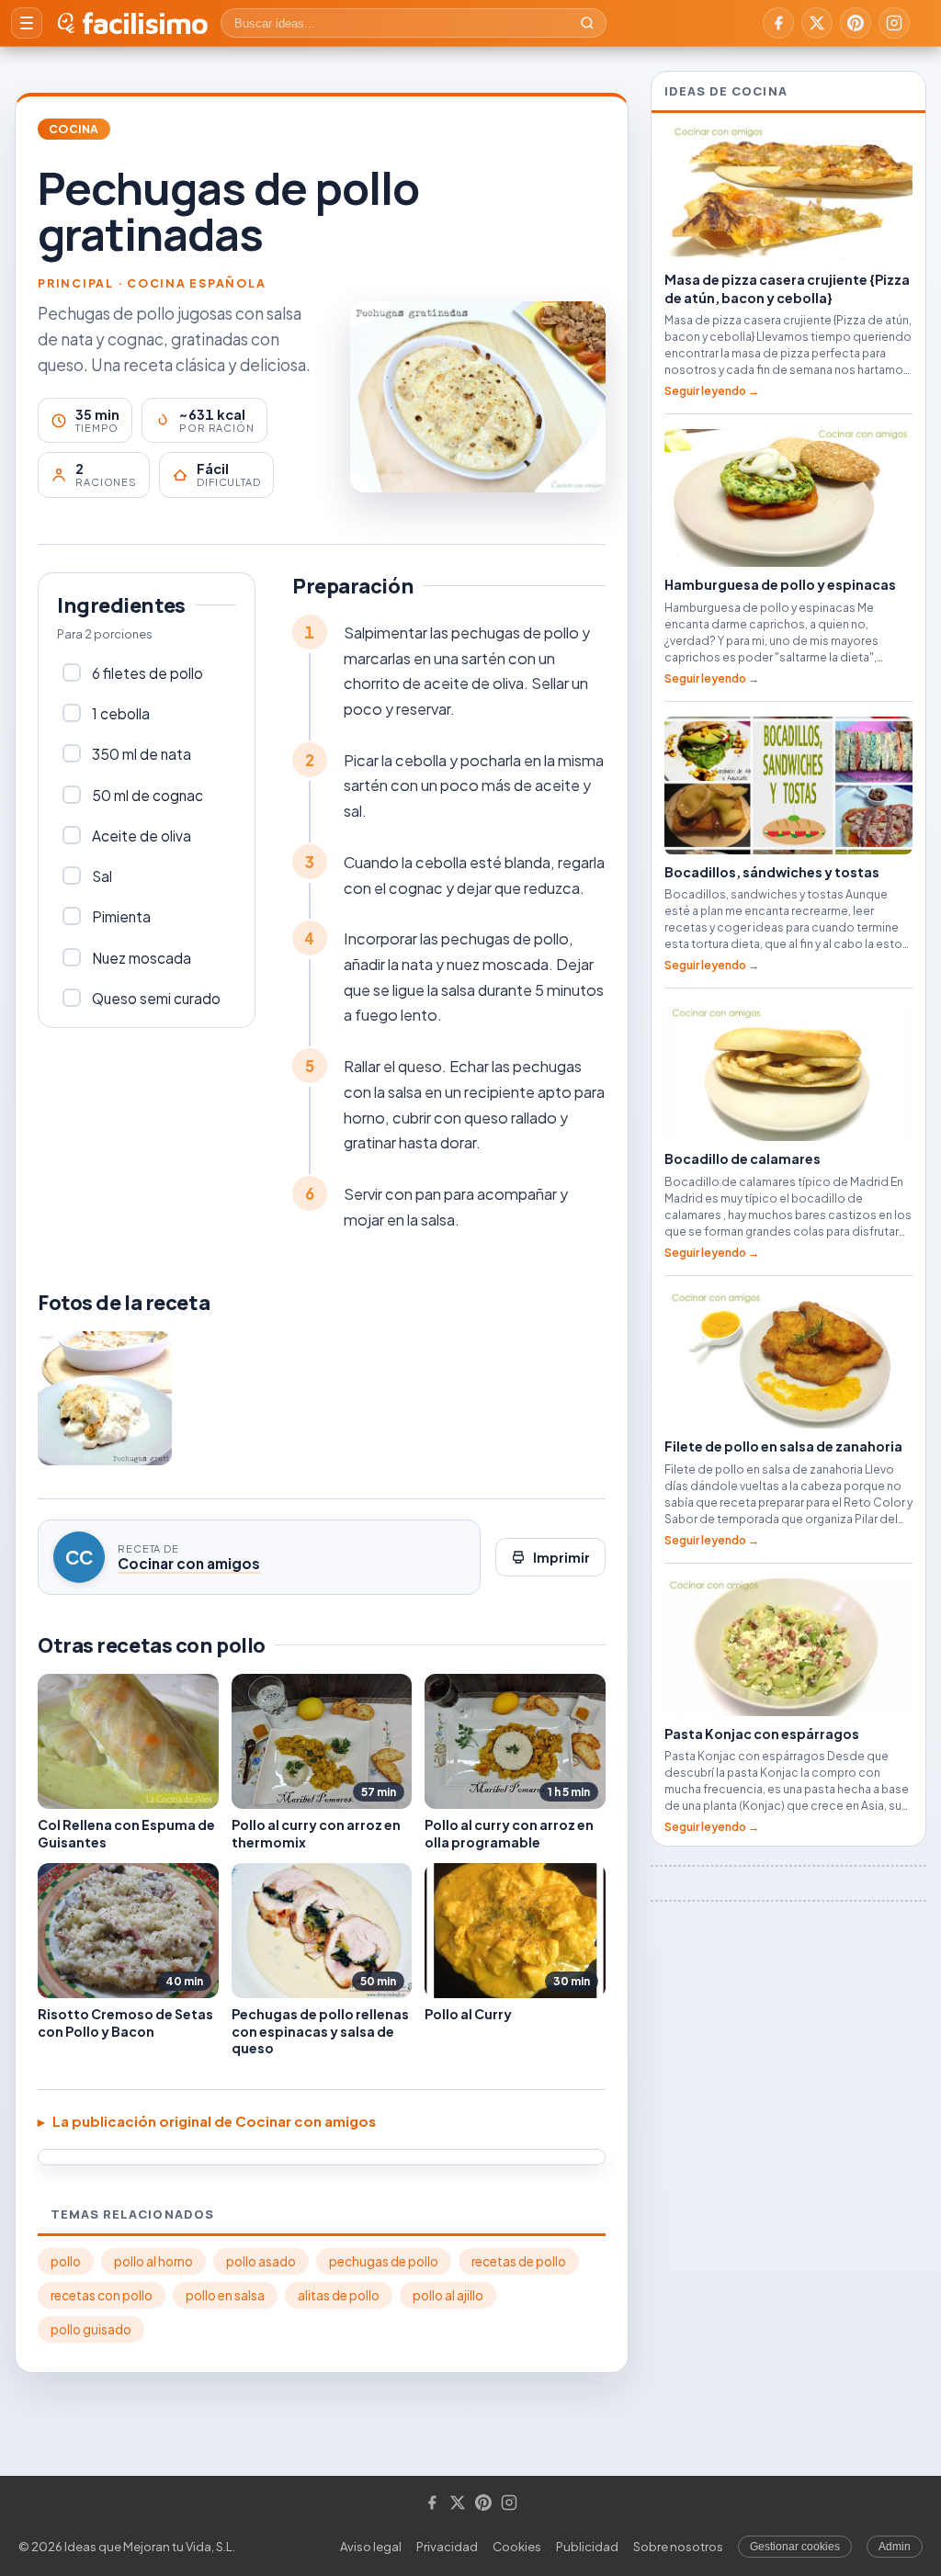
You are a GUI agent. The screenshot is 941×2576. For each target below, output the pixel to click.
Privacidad (447, 2547)
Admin (895, 2547)
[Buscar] (587, 23)
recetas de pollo (519, 2261)
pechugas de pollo (384, 2261)
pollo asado (261, 2261)
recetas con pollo (102, 2295)
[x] (817, 23)
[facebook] (778, 23)
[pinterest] (856, 23)
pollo (66, 2261)
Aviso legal (371, 2547)
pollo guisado (91, 2329)
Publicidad (587, 2547)
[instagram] (894, 23)
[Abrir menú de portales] (27, 23)
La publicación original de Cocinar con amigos (214, 2121)
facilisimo (145, 23)
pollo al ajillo (448, 2295)
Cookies (517, 2547)
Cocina (74, 129)
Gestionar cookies (795, 2547)
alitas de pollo (339, 2295)
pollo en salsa (225, 2295)
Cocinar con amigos (189, 1563)
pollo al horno (153, 2261)
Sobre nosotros (678, 2547)
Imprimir (561, 1557)
